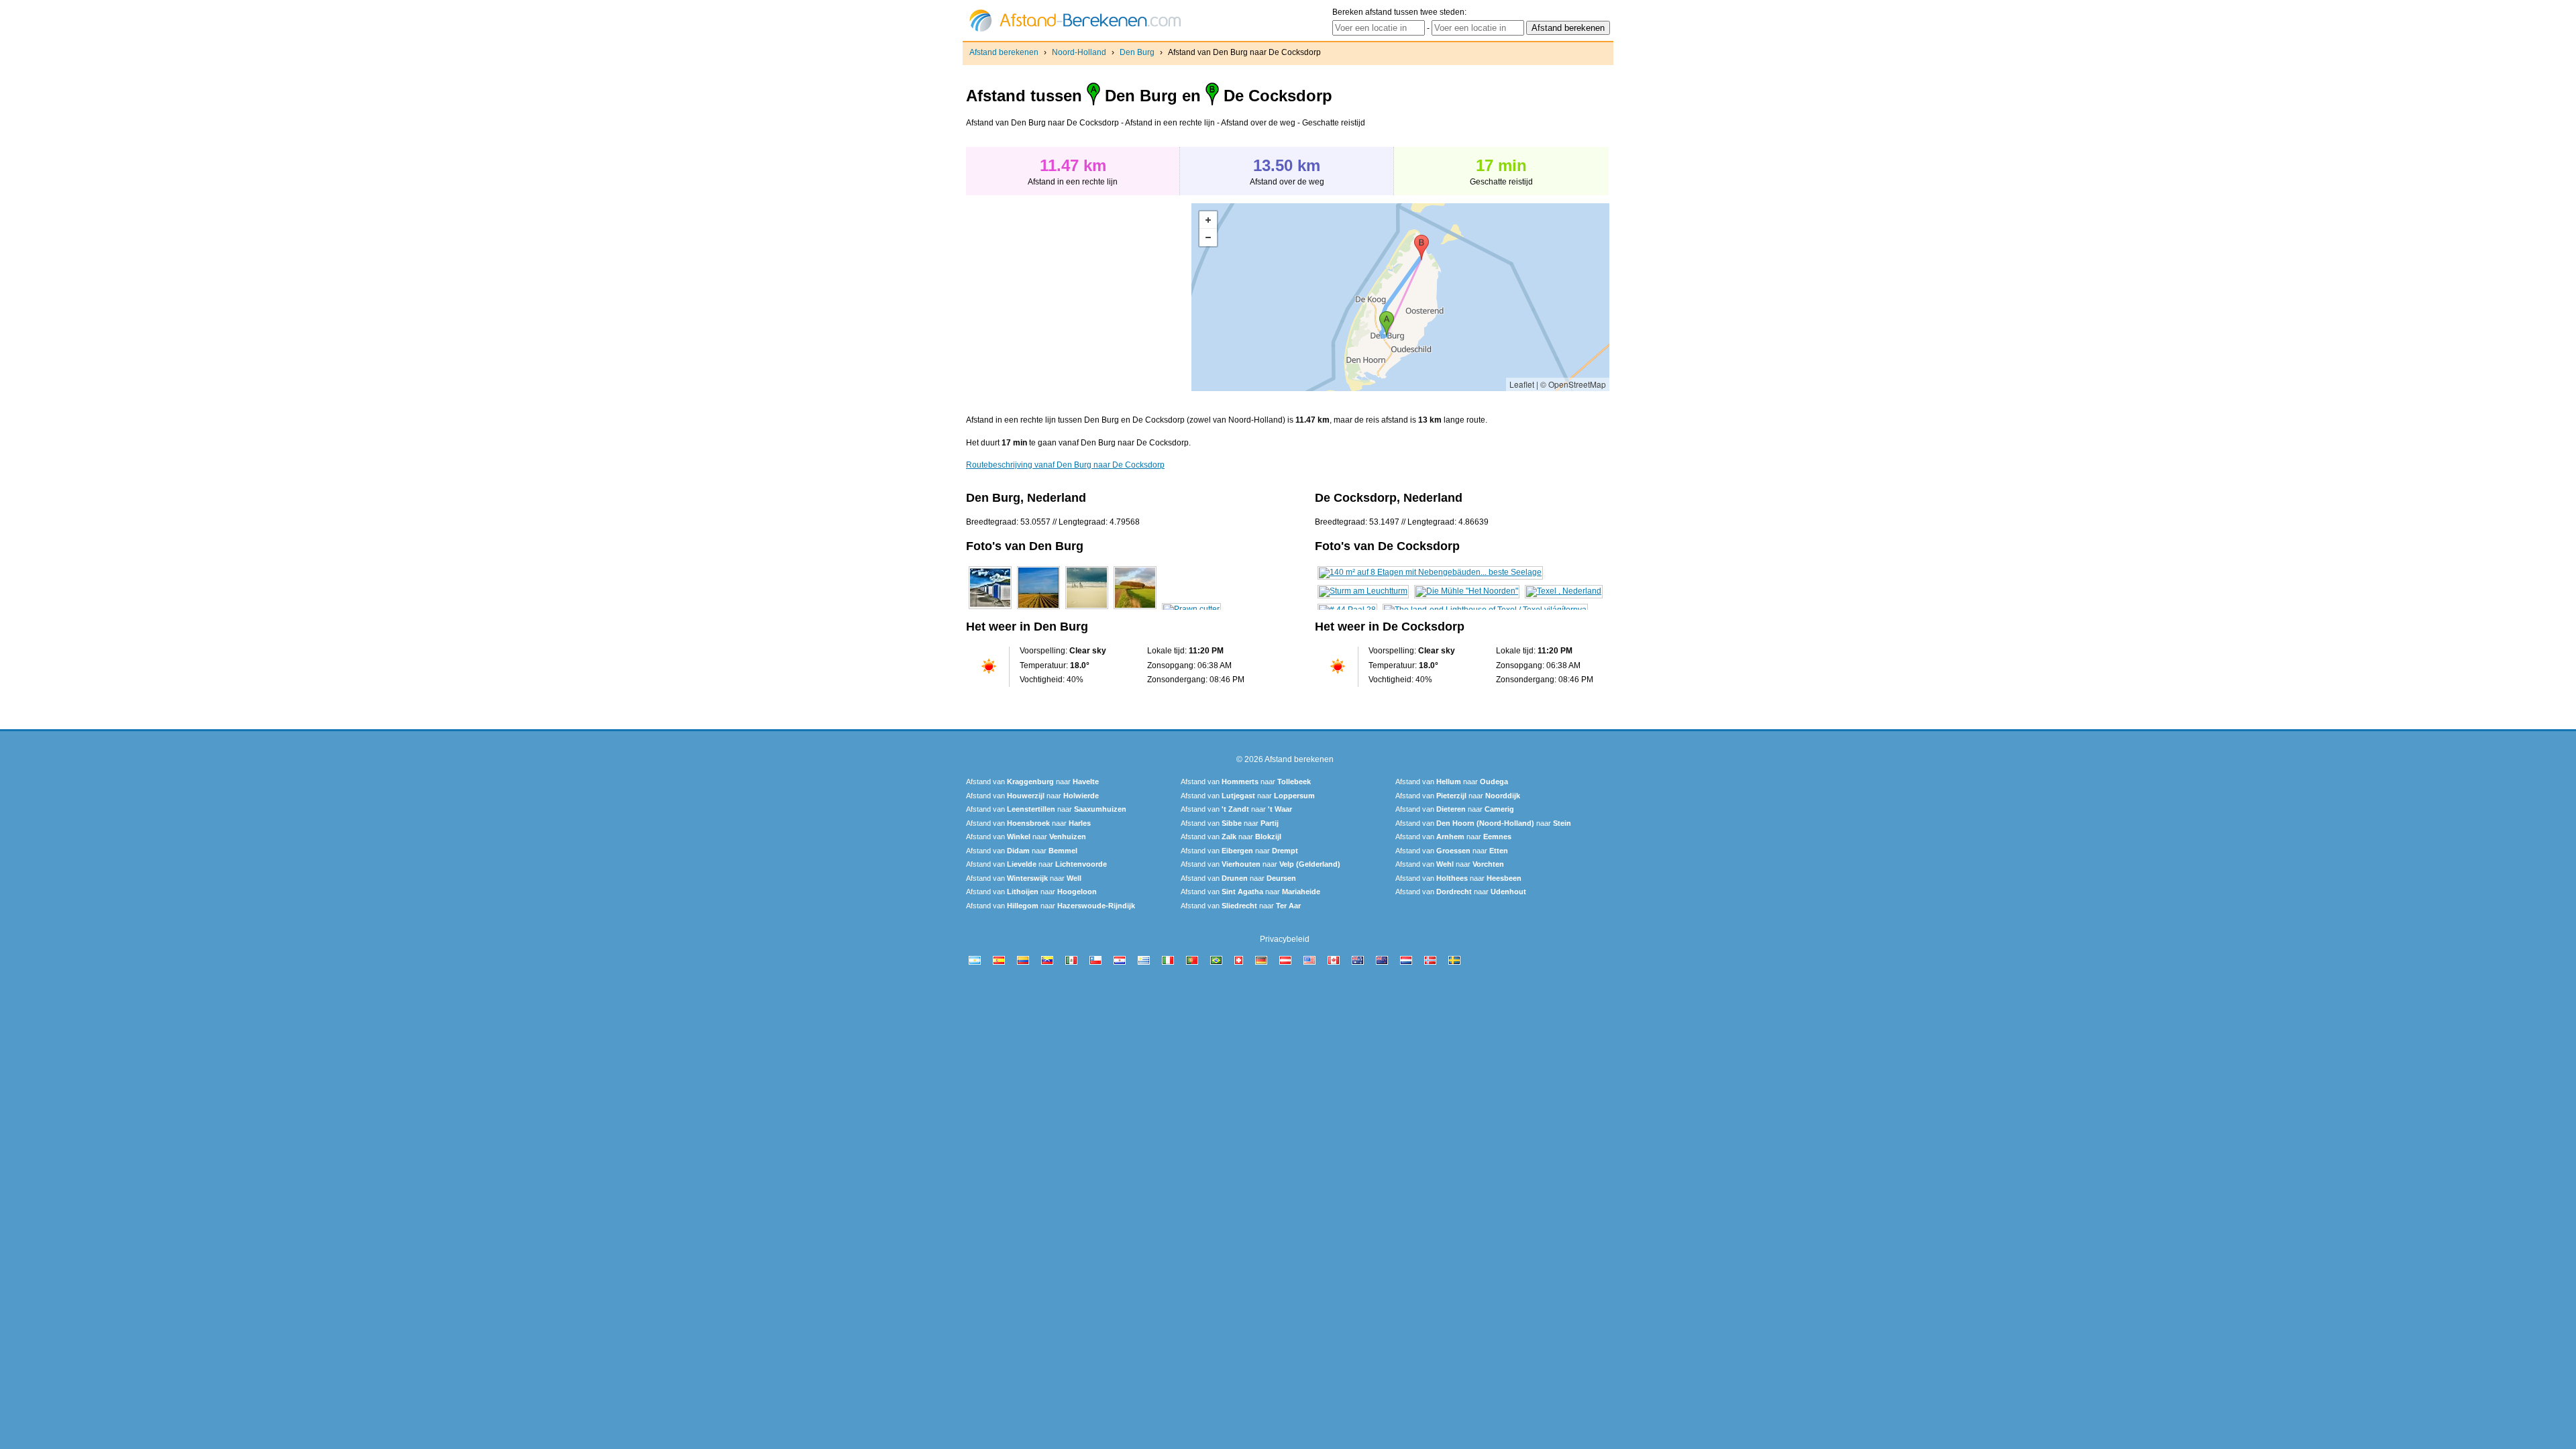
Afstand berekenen (1004, 52)
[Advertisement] (1079, 297)
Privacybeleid (1285, 939)
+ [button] (1208, 220)
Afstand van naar (1032, 782)
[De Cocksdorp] (1430, 572)
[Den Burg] (990, 609)
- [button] (1208, 237)
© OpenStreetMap (1573, 384)
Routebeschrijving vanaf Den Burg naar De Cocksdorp (1065, 465)
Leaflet (1522, 384)
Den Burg (1137, 52)
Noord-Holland (1079, 52)
